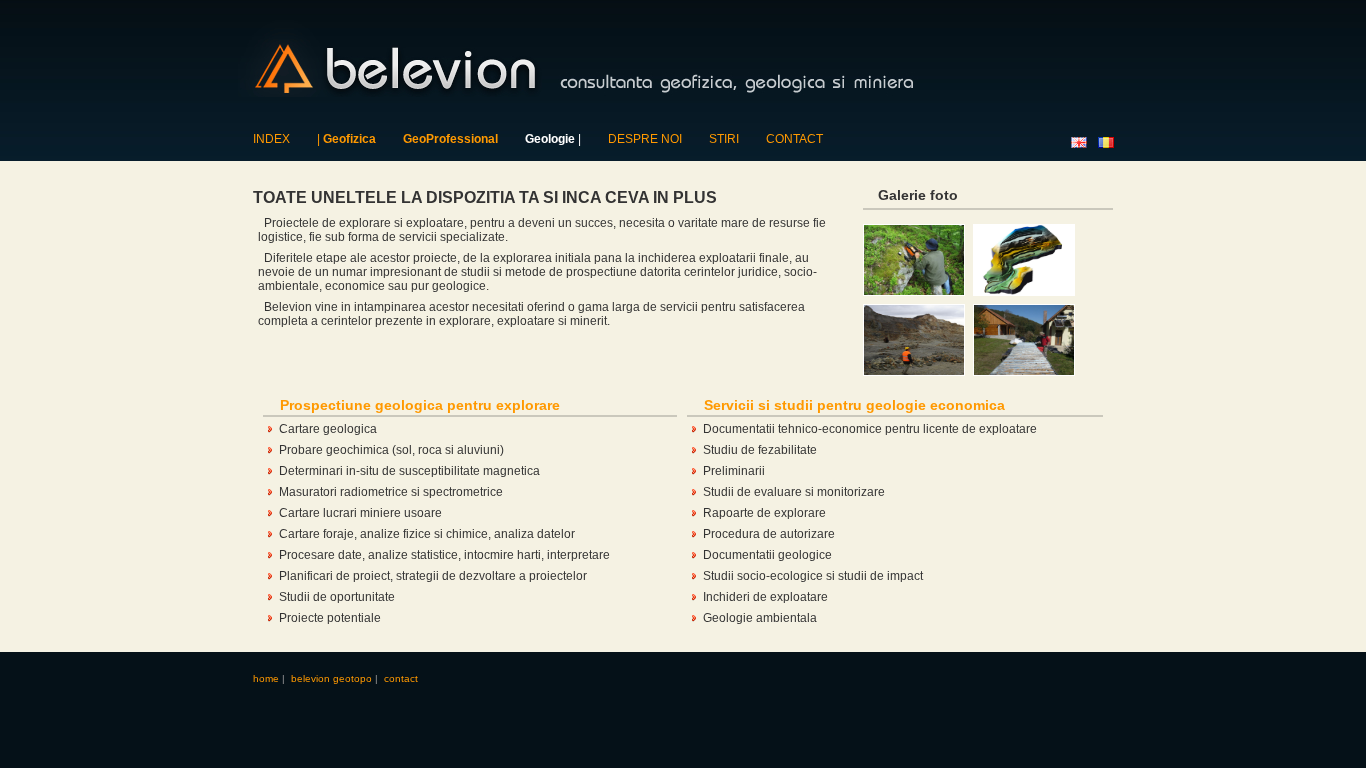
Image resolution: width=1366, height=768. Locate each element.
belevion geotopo (331, 678)
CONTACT (794, 139)
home (266, 678)
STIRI (724, 139)
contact (401, 678)
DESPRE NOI (645, 139)
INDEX (271, 139)
